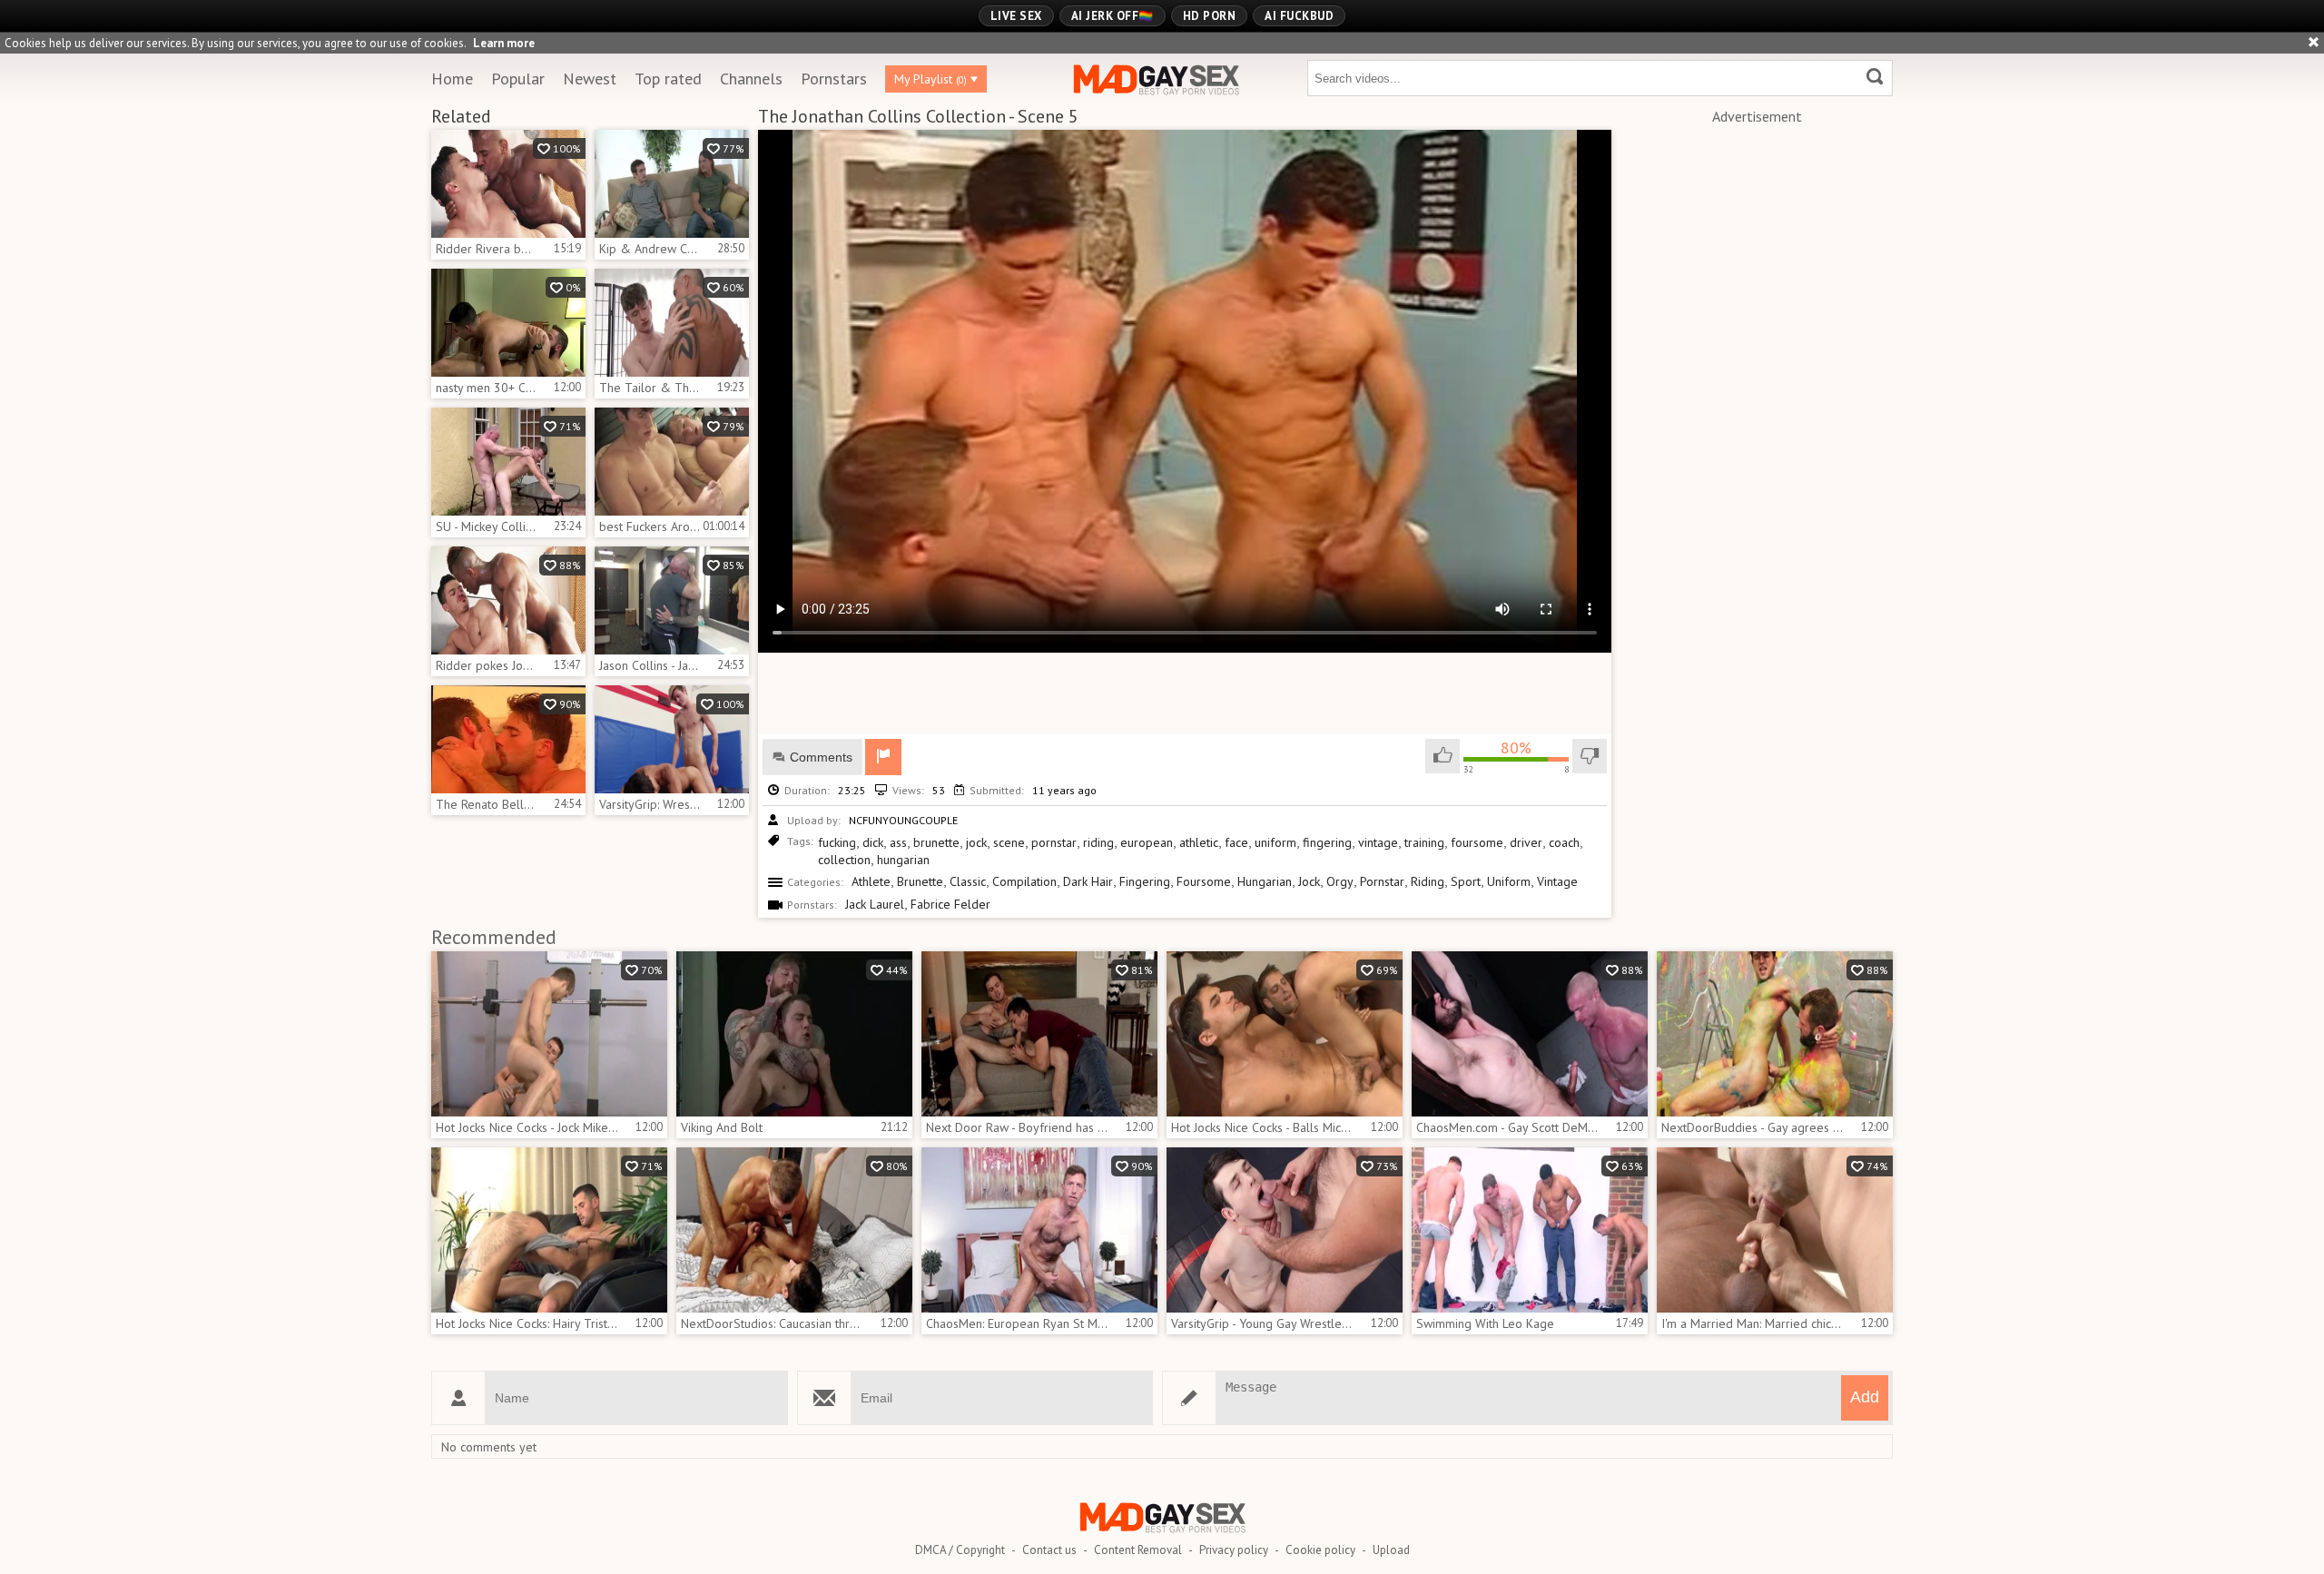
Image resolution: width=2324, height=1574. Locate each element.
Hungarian (1265, 881)
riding (1098, 842)
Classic (968, 881)
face (1236, 842)
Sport (1466, 881)
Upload (1391, 1550)
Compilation (1024, 881)
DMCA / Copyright (960, 1550)
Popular (518, 79)
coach (1564, 842)
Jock (1309, 881)
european (1147, 842)
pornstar (1054, 842)
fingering (1327, 842)
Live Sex (1016, 16)
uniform (1275, 842)
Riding (1428, 881)
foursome (1477, 842)
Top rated (668, 79)
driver (1526, 842)
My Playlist (931, 79)
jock (976, 842)
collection (844, 860)
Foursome (1204, 881)
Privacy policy (1234, 1550)
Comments (821, 757)
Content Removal (1138, 1550)
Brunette (920, 881)
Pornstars (834, 79)
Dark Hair (1088, 881)
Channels (751, 79)
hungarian (903, 860)
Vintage (1557, 881)
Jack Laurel (875, 904)
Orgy (1340, 881)
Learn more (504, 43)
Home (452, 79)
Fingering (1145, 881)
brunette (936, 842)
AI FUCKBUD (1299, 16)
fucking (837, 842)
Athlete (871, 881)
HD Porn (1210, 16)
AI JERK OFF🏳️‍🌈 (1113, 16)
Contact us (1049, 1550)
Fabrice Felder (950, 904)
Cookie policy (1320, 1550)
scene (1009, 842)
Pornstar (1382, 881)
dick (873, 842)
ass (898, 842)
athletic (1199, 842)
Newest (590, 79)
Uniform (1509, 881)
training (1424, 842)
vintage (1378, 842)
